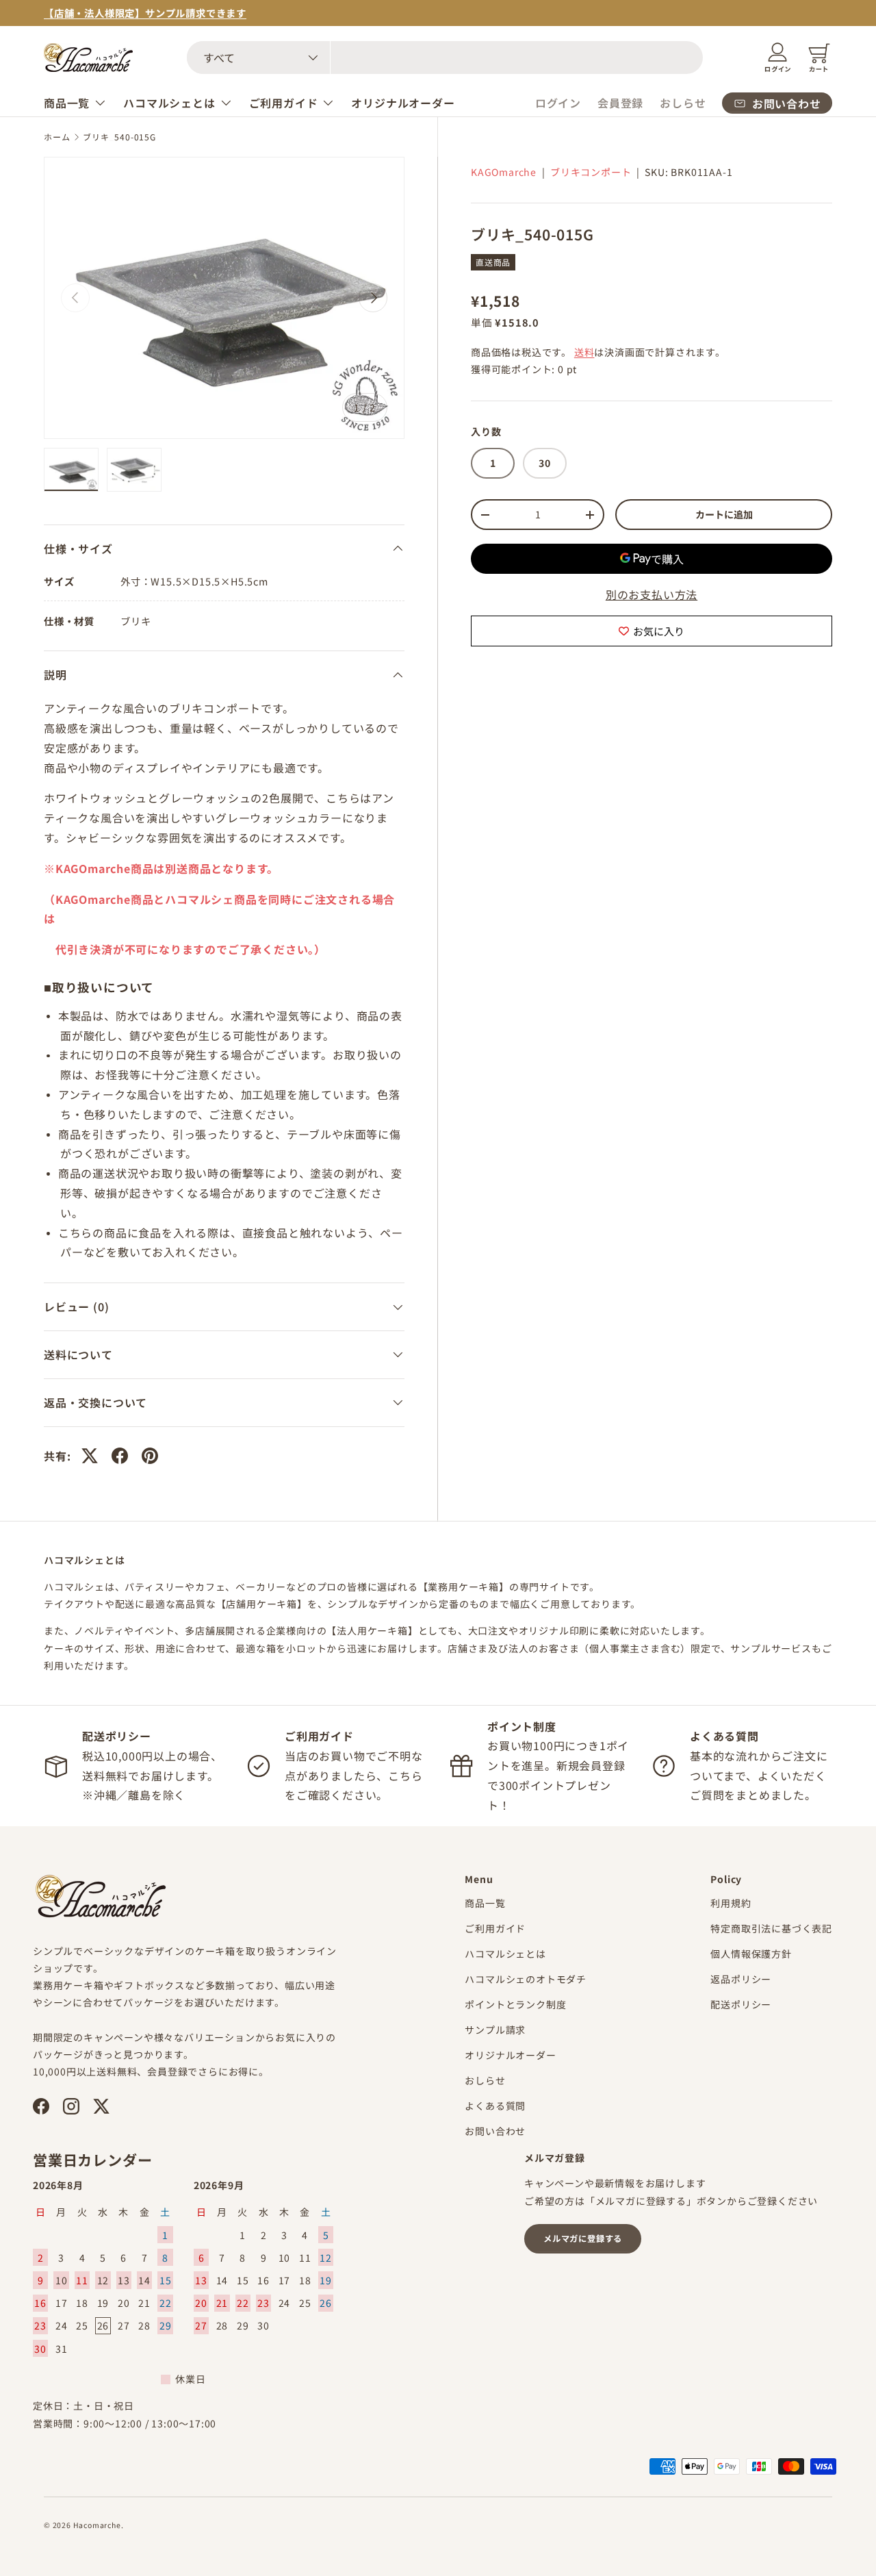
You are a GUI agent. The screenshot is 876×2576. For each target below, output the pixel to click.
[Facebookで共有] (120, 1456)
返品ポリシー (741, 1979)
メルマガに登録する (583, 2238)
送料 (584, 352)
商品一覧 (67, 103)
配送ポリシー (741, 2004)
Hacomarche (97, 2525)
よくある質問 (495, 2106)
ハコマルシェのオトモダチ (526, 1979)
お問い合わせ (495, 2131)
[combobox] (445, 58)
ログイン (558, 103)
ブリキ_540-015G (119, 137)
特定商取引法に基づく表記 (771, 1928)
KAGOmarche (504, 172)
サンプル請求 (495, 2030)
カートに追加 (724, 514)
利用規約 (731, 1903)
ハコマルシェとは (169, 103)
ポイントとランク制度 (515, 2004)
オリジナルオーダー (403, 103)
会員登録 (620, 103)
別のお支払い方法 (652, 595)
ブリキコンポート (591, 172)
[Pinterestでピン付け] (150, 1456)
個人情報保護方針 (751, 1954)
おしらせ (683, 103)
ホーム (57, 137)
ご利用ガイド (284, 103)
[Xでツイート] (90, 1456)
